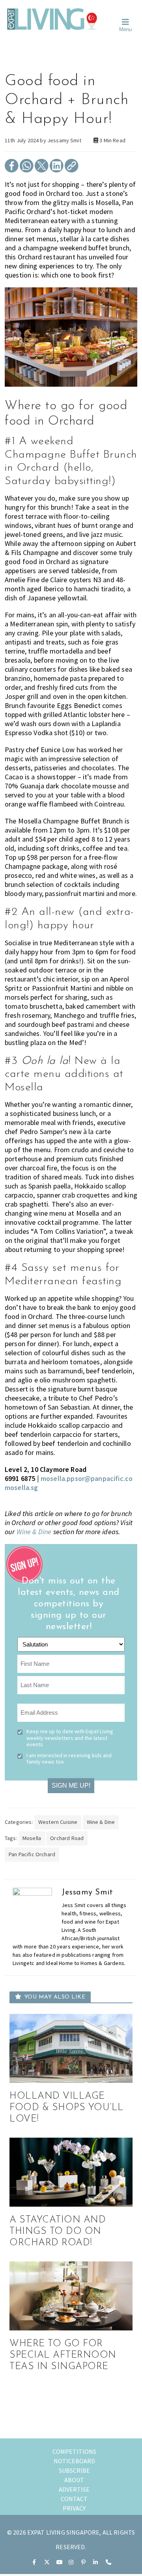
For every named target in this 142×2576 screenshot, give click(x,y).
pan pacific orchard (32, 1854)
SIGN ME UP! (71, 1785)
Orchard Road (67, 1838)
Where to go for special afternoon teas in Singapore (63, 2355)
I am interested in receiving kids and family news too (69, 1758)
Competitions (74, 2451)
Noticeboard (74, 2461)
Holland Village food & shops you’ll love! (67, 2108)
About (74, 2480)
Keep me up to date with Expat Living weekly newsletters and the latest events (70, 1738)
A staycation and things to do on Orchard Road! (58, 2231)
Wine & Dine (34, 1532)
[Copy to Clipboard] (72, 170)
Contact (74, 2499)
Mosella (32, 1838)
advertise (74, 2489)
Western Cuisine (58, 1822)
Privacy (74, 2508)
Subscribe (74, 2470)
